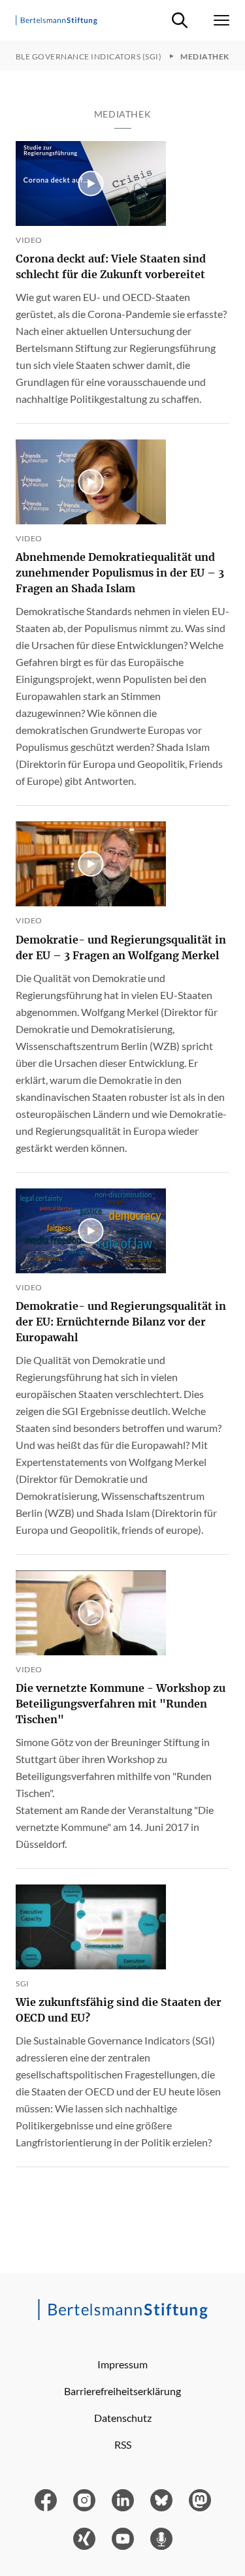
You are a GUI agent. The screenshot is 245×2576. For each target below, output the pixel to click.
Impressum (122, 2364)
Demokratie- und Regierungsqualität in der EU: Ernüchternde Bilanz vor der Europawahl (121, 1322)
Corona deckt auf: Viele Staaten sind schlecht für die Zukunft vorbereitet (111, 266)
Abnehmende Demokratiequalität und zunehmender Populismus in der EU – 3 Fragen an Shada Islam (120, 573)
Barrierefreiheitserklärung (122, 2391)
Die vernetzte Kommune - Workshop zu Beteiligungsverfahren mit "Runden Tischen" (121, 1704)
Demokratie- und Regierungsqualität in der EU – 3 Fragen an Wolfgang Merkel (121, 947)
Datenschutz (123, 2418)
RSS (123, 2444)
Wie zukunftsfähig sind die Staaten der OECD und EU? (119, 2010)
